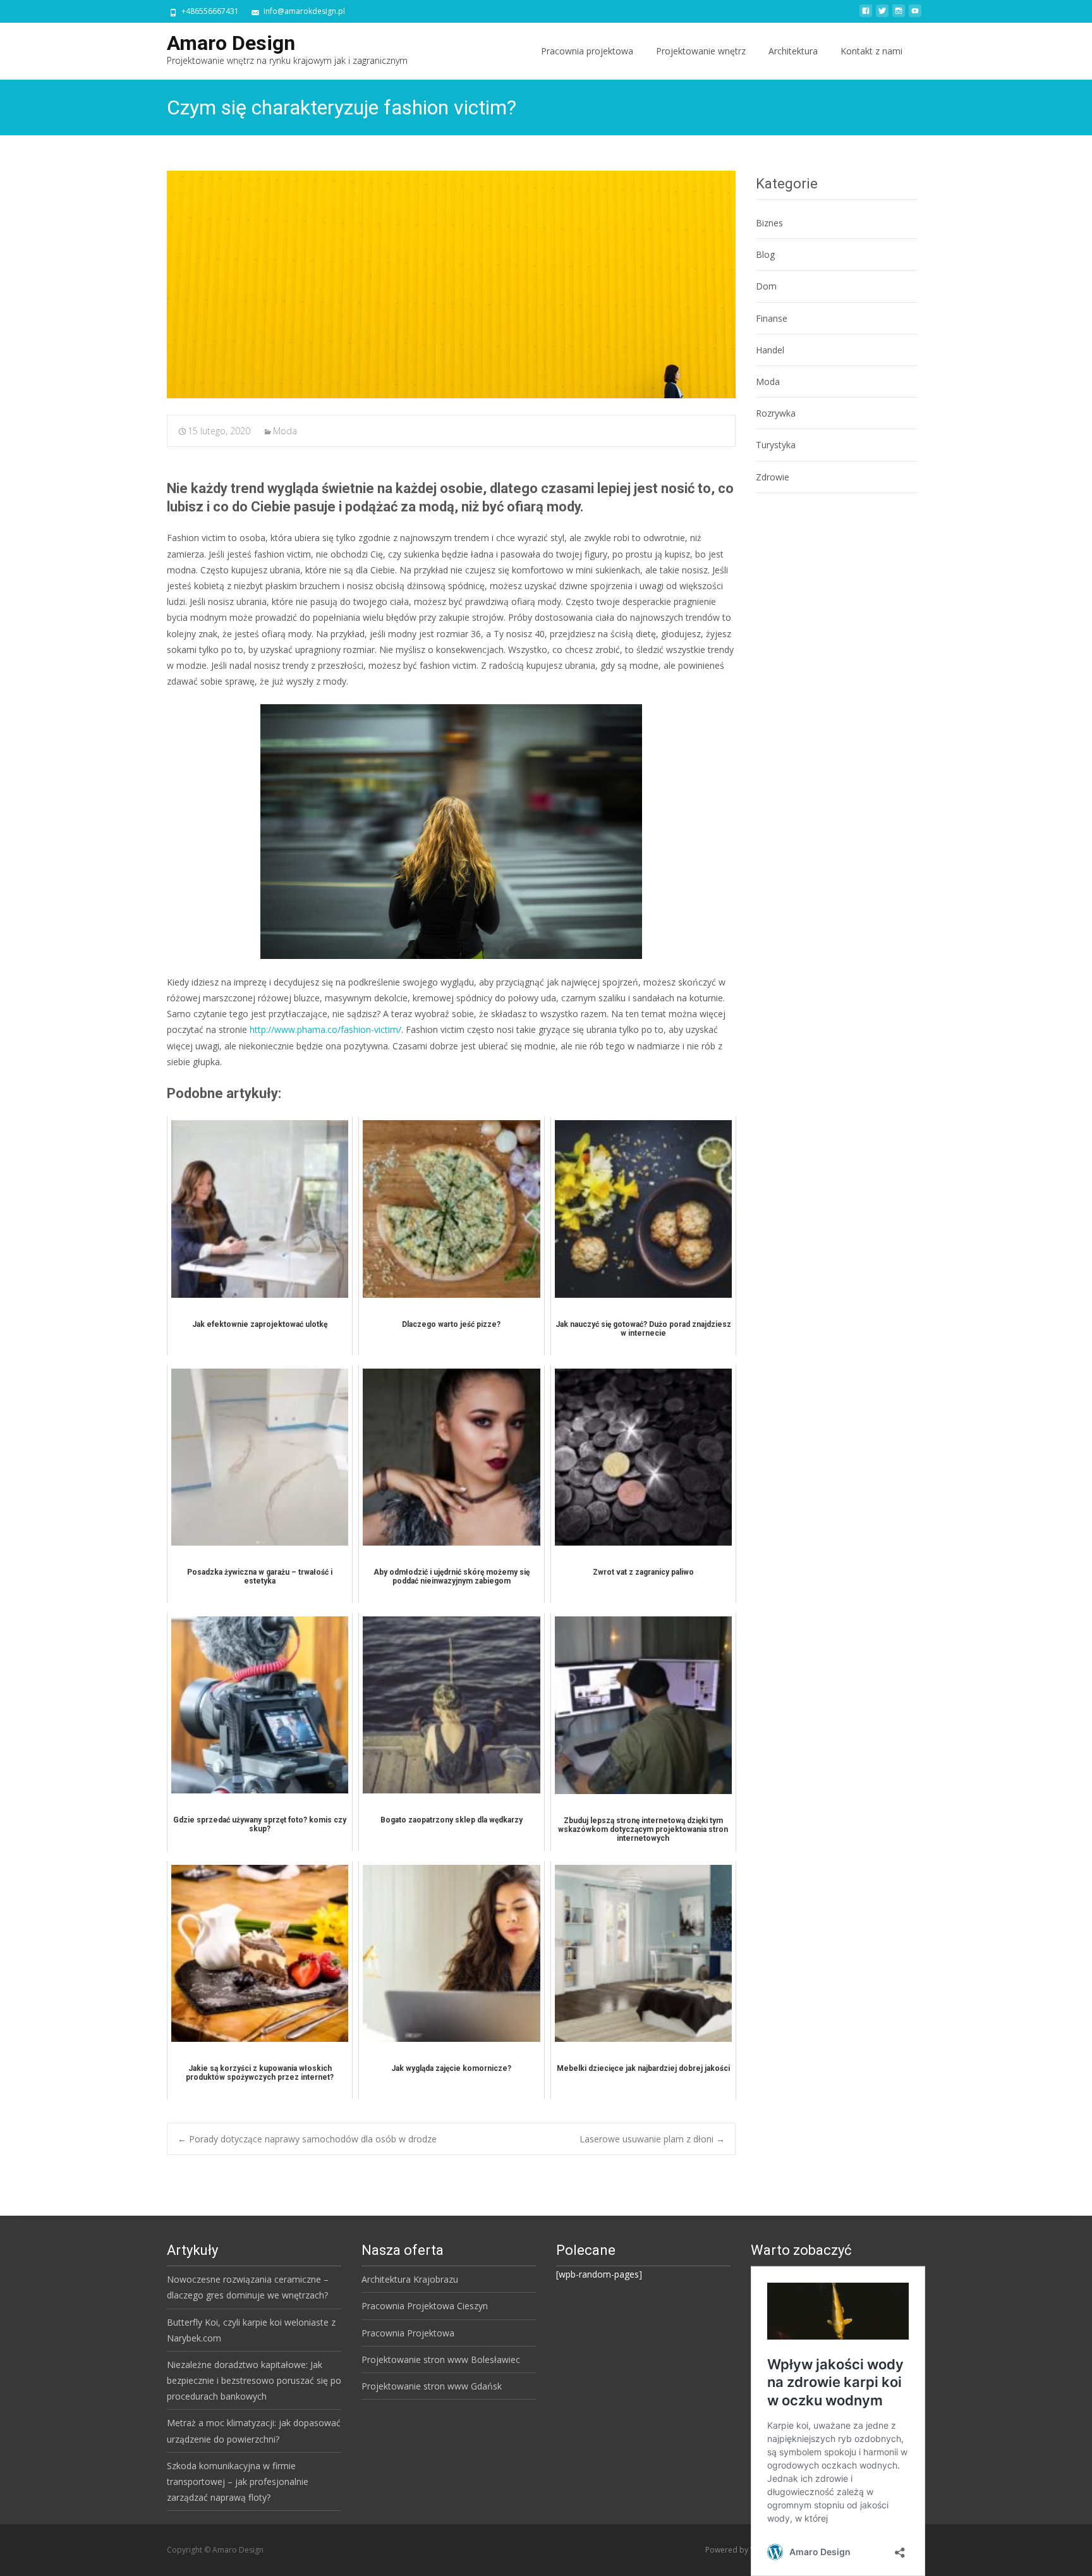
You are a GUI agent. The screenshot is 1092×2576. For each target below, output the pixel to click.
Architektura (793, 51)
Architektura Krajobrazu (410, 2279)
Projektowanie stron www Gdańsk (432, 2386)
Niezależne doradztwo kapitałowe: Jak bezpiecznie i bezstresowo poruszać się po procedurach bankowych (254, 2380)
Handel (770, 350)
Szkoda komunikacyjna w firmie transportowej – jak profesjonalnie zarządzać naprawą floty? (238, 2481)
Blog (765, 254)
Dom (766, 286)
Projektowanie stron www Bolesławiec (441, 2359)
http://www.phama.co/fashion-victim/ (325, 1029)
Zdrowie (773, 477)
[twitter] (882, 15)
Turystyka (776, 445)
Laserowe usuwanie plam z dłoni (652, 2139)
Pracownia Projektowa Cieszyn (425, 2306)
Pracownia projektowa (587, 51)
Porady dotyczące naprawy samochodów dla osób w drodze (307, 2139)
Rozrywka (776, 413)
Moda (285, 431)
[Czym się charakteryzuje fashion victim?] (451, 284)
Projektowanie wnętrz (701, 51)
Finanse (772, 318)
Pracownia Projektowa (408, 2333)
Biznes (769, 223)
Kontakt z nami (871, 51)
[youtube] (915, 15)
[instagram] (899, 15)
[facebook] (866, 15)
